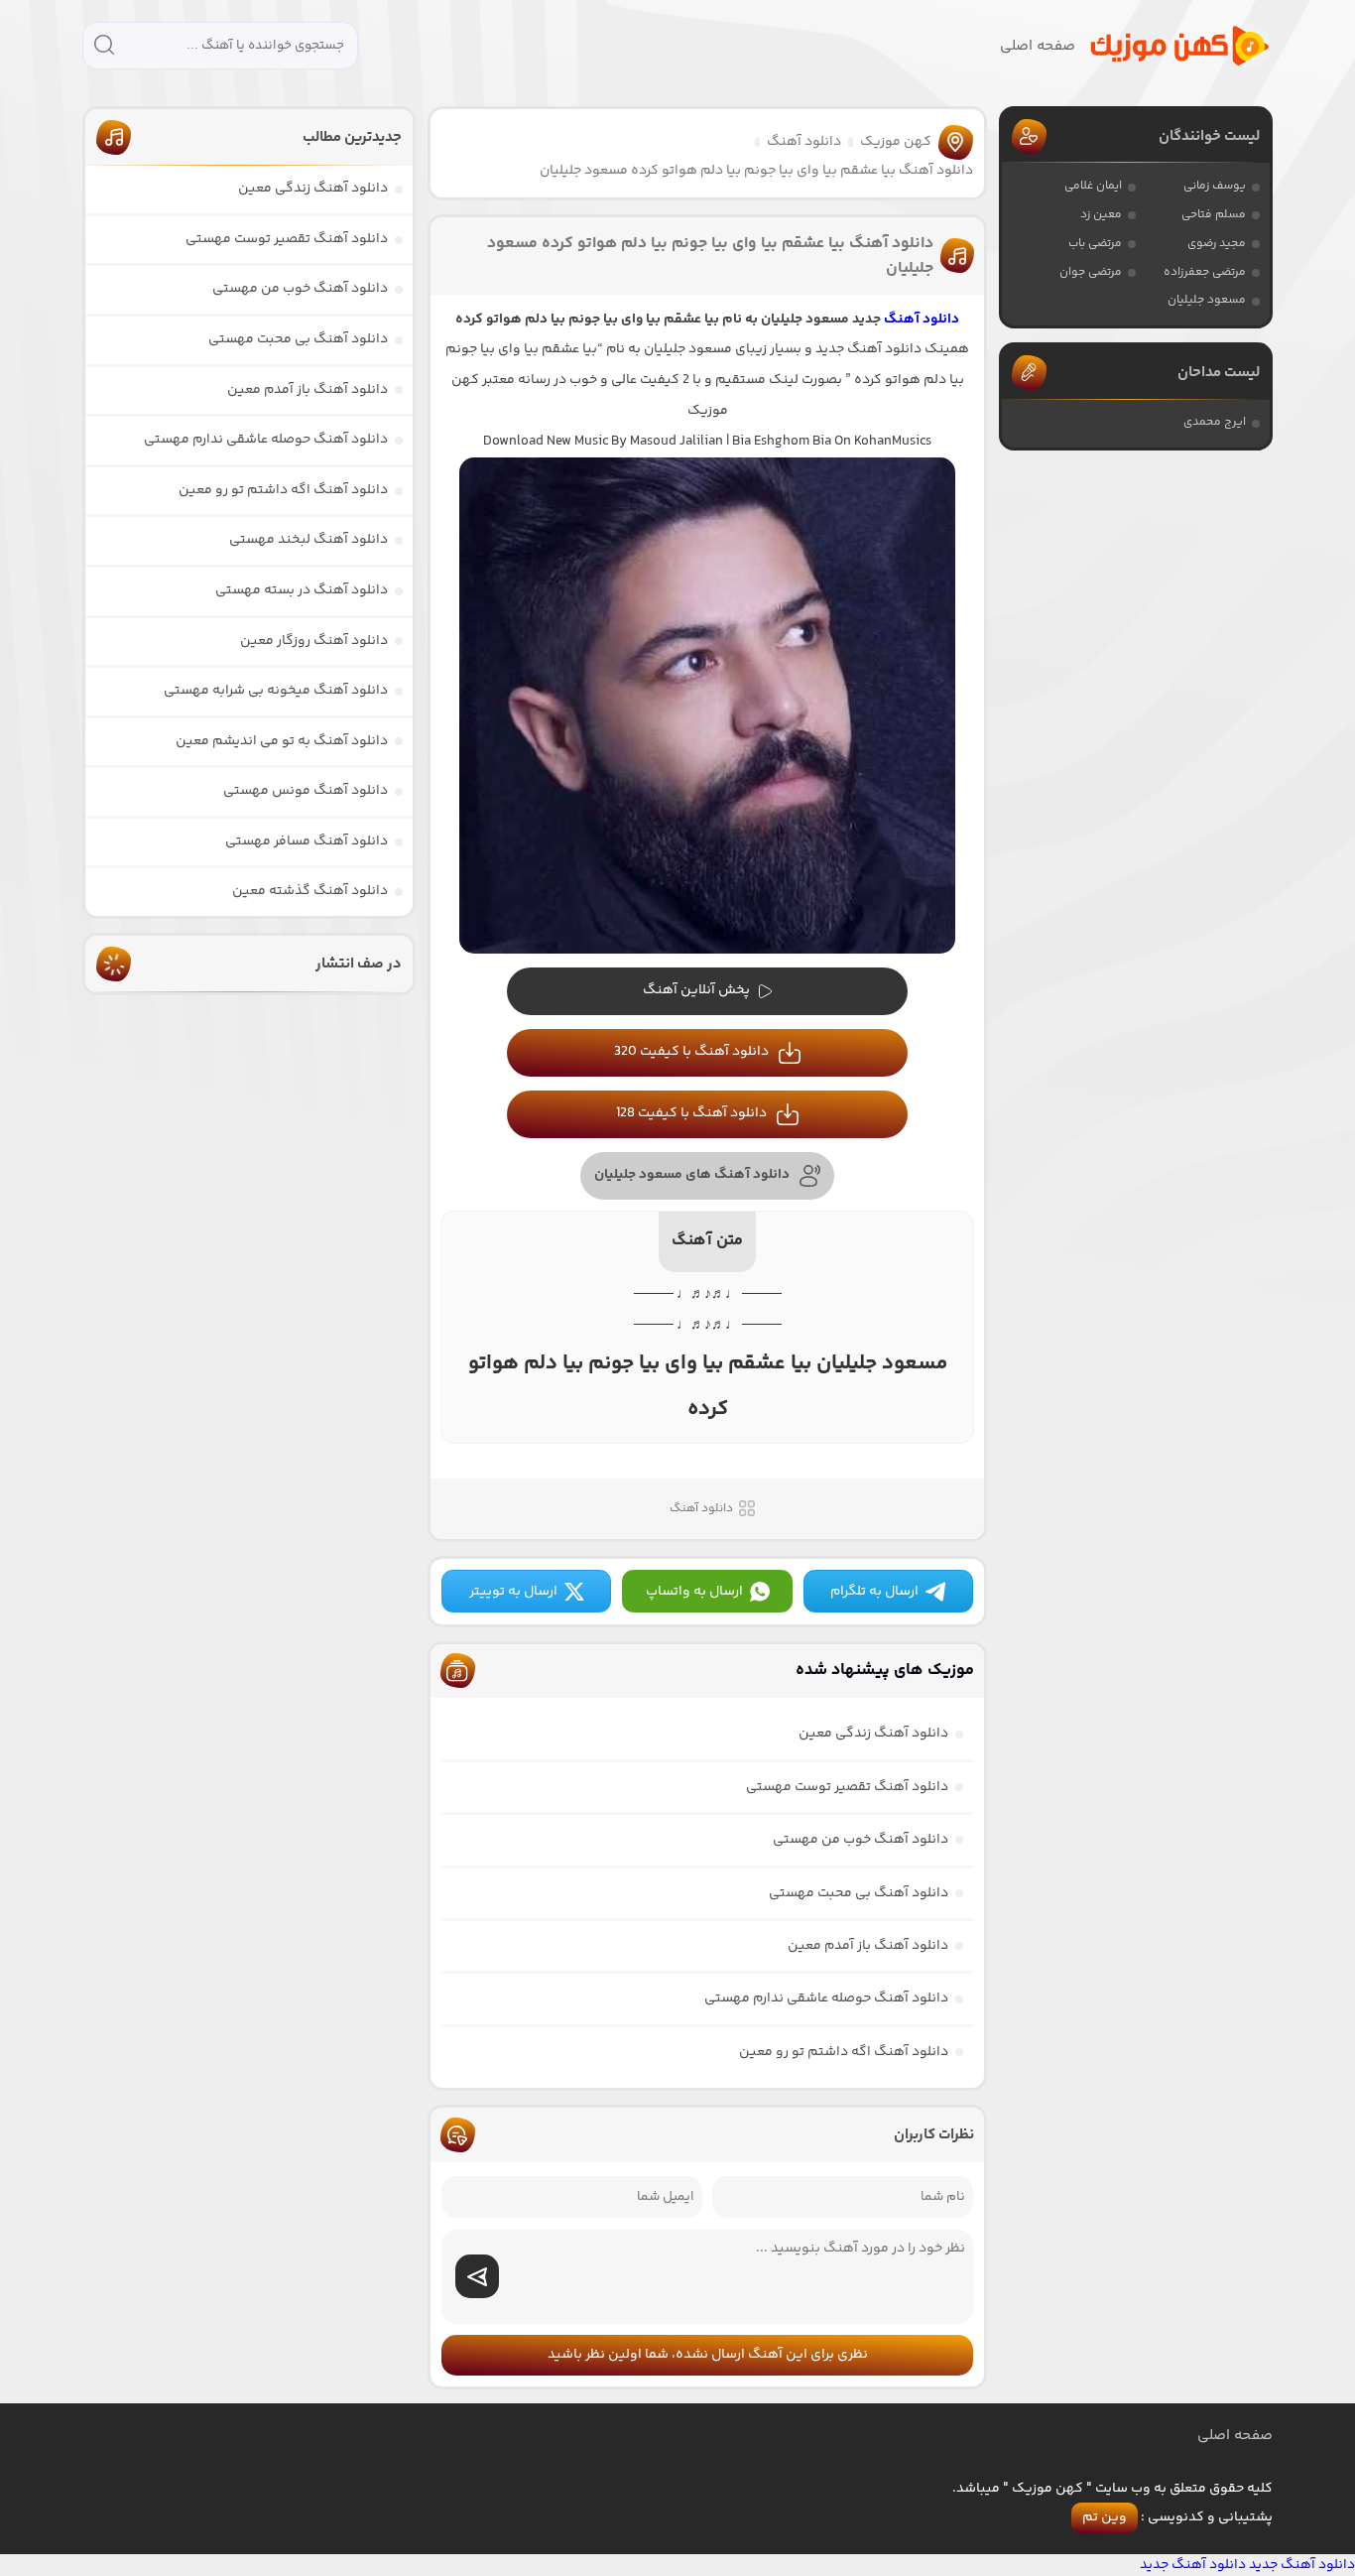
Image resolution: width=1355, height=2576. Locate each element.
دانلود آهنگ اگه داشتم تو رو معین (844, 2052)
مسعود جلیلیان (1207, 300)
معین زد (1101, 215)
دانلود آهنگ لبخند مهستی (308, 540)
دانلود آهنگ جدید (1302, 2565)
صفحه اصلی (1038, 46)
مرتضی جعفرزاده (1205, 272)
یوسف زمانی (1215, 186)
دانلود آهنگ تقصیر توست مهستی (847, 1787)
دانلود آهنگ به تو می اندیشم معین (282, 741)
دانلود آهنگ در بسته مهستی (302, 590)
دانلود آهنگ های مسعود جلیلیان (692, 1175)
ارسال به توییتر (513, 1592)
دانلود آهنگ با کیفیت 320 (691, 1052)
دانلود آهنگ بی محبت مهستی (859, 1893)
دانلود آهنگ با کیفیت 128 (691, 1113)
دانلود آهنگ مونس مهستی (306, 791)
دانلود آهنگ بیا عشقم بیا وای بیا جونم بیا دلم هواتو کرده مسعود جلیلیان (710, 256)
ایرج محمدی (1215, 422)
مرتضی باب (1095, 244)
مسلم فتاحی (1214, 215)
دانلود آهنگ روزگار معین (314, 641)
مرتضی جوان (1091, 272)
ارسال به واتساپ (694, 1592)
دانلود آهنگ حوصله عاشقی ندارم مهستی (826, 1998)
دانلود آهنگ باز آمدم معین (868, 1946)
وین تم (1105, 2517)
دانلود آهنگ (804, 142)
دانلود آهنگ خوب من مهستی (861, 1840)
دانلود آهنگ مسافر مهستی (307, 841)
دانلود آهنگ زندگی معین (873, 1734)
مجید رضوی (1217, 244)
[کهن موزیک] (1179, 46)
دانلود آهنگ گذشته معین (310, 891)
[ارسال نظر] (477, 2276)
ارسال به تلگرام (874, 1592)
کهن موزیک (896, 142)
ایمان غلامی (1093, 186)
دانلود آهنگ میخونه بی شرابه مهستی (276, 691)
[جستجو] (104, 48)
